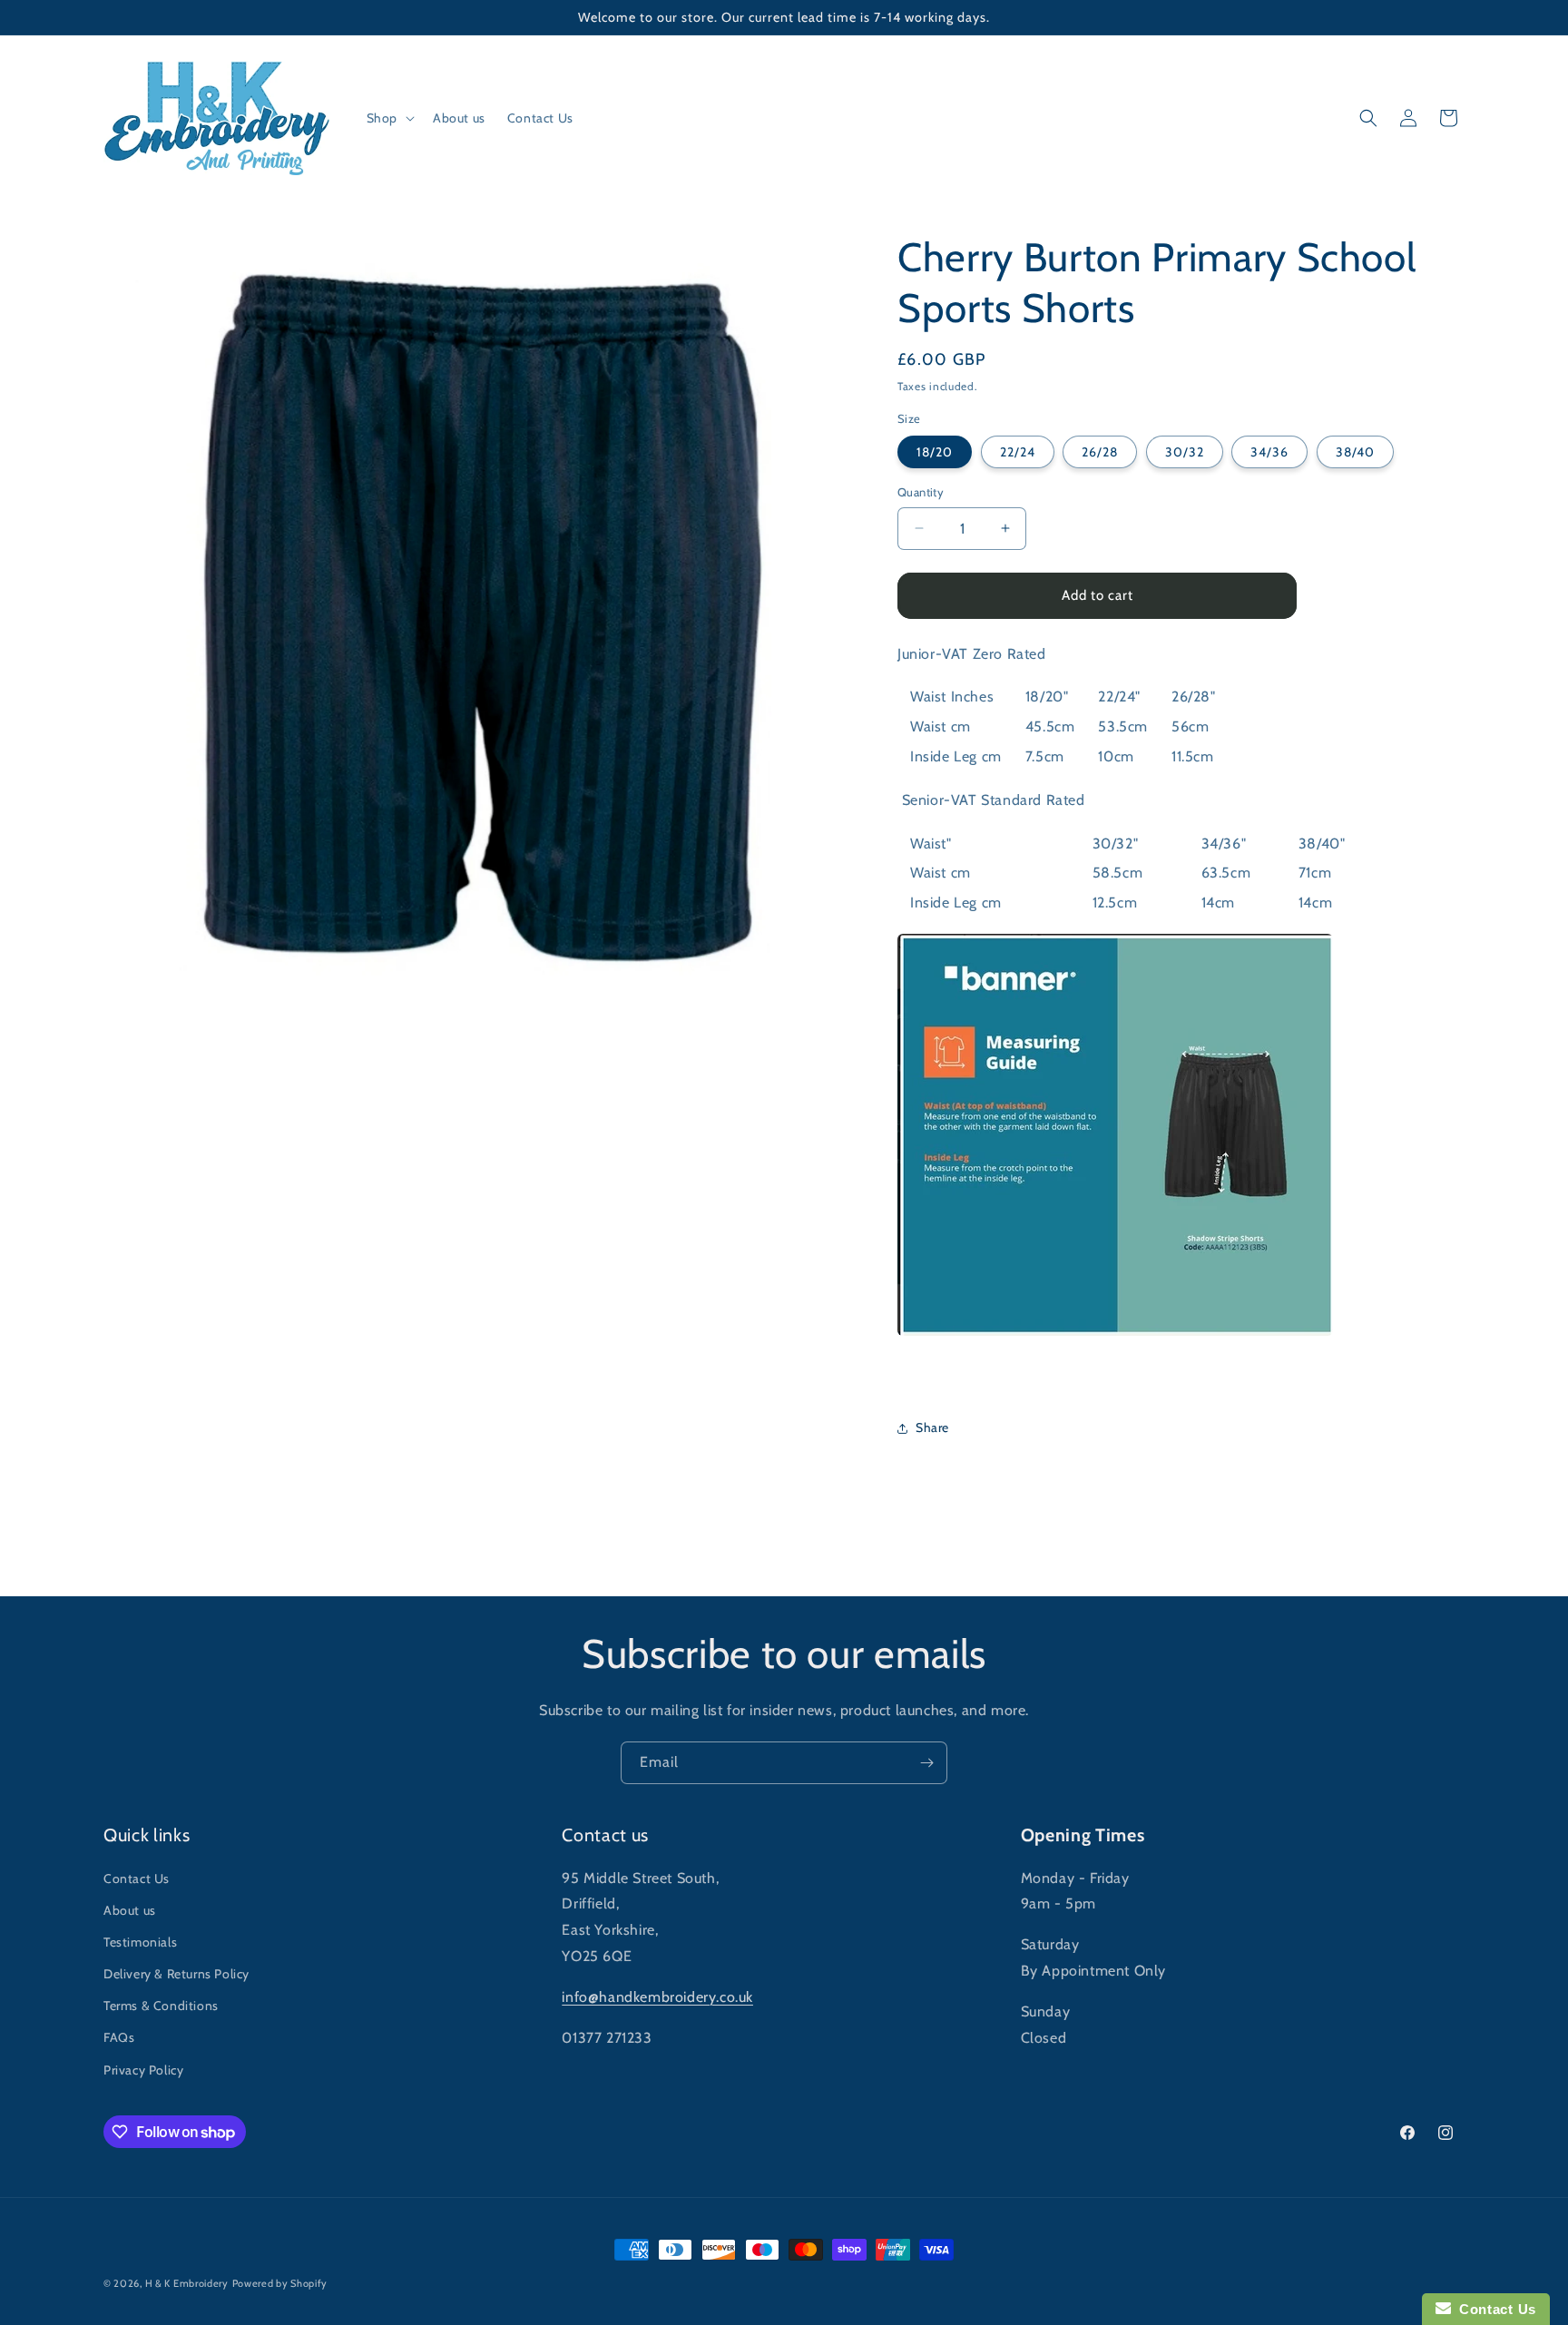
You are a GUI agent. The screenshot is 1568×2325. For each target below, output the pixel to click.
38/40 (1355, 452)
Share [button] (932, 1427)
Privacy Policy (143, 2070)
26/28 (1100, 452)
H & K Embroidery (187, 2283)
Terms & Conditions (161, 2006)
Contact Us (137, 1879)
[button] (389, 118)
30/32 (1185, 452)
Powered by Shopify (280, 2283)
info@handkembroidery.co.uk (657, 1997)
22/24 (1018, 452)
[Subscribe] (926, 1763)
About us (130, 1910)
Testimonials (140, 1942)
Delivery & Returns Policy (176, 1974)
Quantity (921, 492)
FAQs (119, 2037)
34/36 (1269, 452)
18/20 (935, 452)
